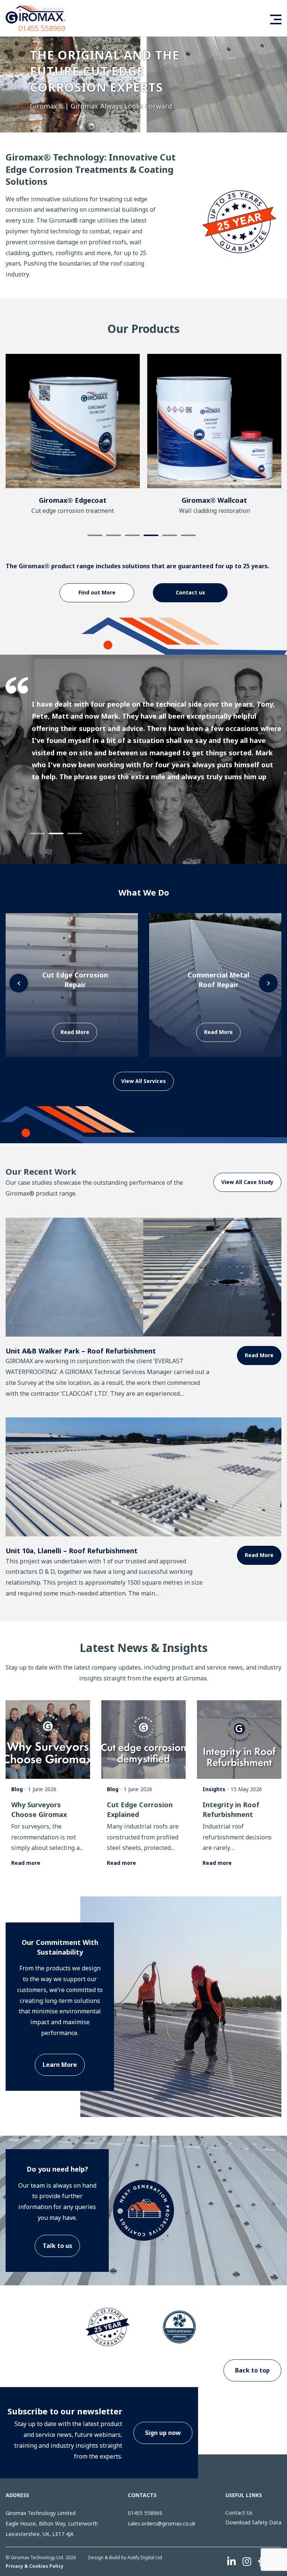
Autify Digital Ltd (145, 2557)
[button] (274, 83)
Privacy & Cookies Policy (35, 2566)
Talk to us (57, 2246)
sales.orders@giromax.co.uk (162, 2523)
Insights (214, 1789)
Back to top (252, 2370)
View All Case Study (247, 1182)
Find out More (97, 592)
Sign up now (163, 2433)
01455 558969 (42, 28)
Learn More (60, 2065)
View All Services (143, 1081)
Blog (17, 1789)
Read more (26, 1863)
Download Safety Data (253, 2522)
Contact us (190, 592)
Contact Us (239, 2513)
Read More (259, 1355)
